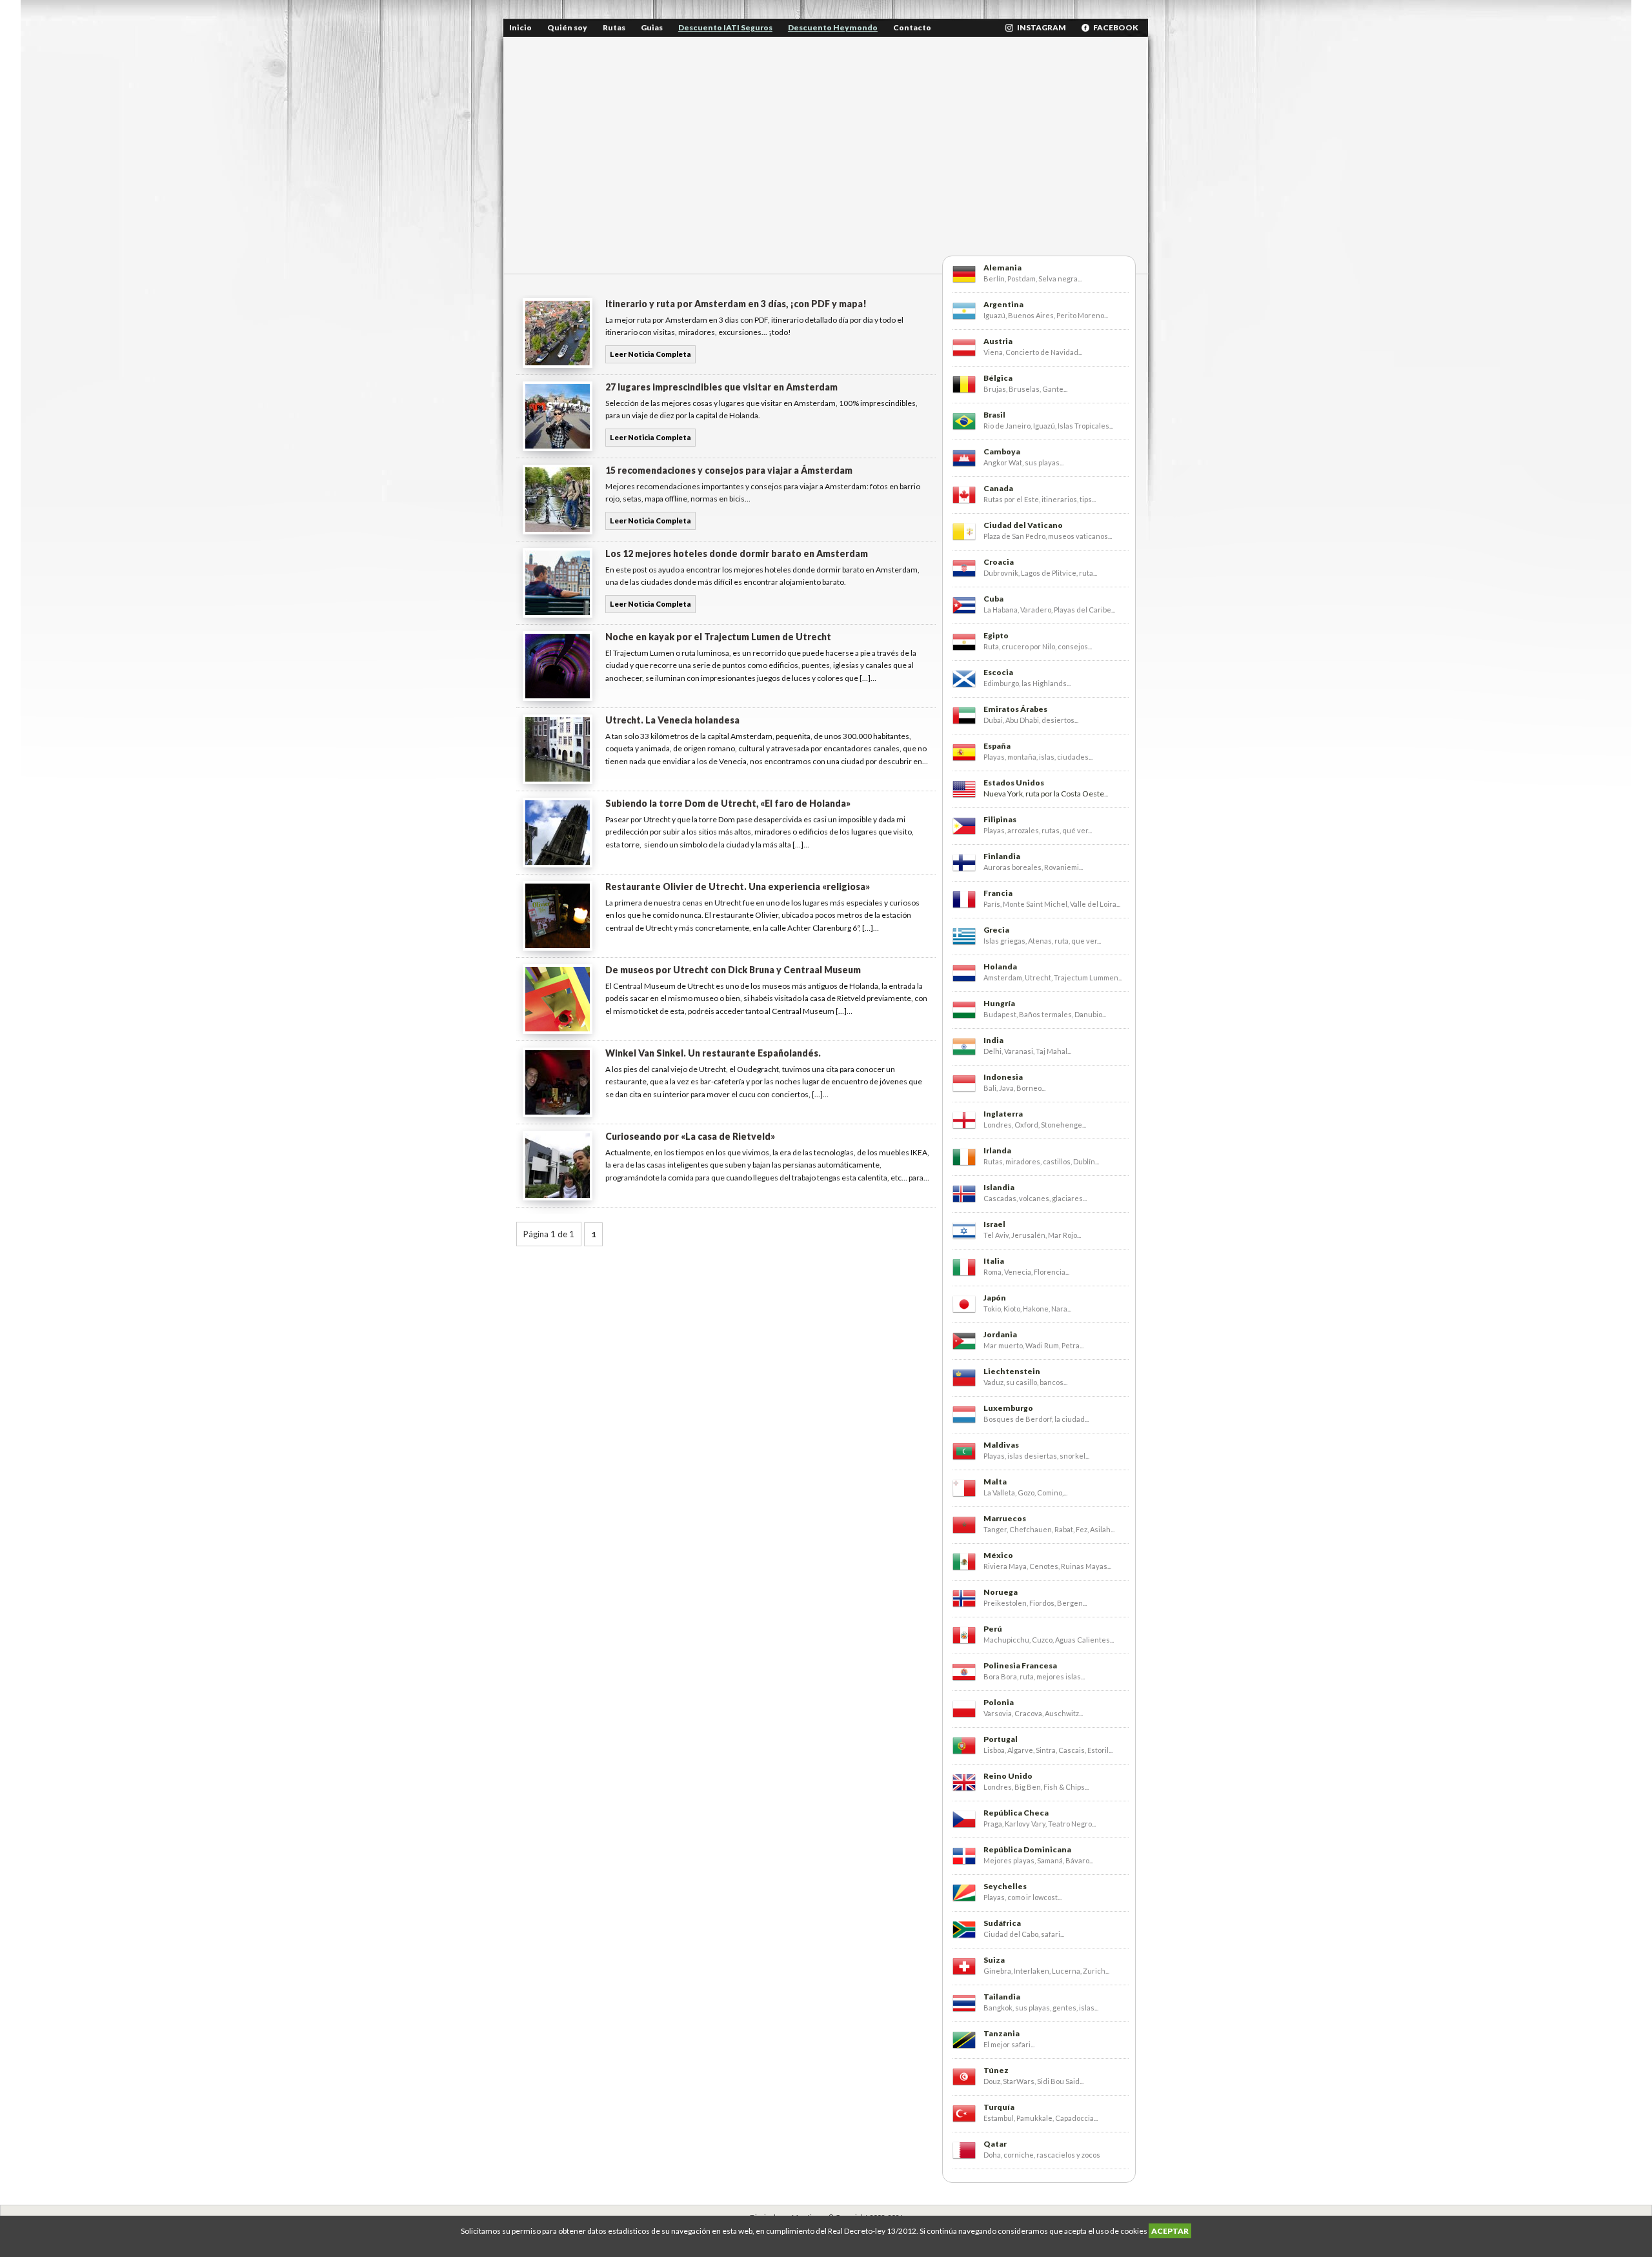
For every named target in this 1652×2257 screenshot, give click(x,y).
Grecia (996, 930)
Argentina (1003, 304)
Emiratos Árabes (1015, 709)
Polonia (999, 1702)
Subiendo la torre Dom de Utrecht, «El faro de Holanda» (728, 803)
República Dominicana (1027, 1849)
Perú (993, 1629)
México (998, 1555)
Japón (995, 1298)
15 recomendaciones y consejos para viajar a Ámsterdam (729, 470)
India (993, 1040)
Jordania (1000, 1334)
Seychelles (1005, 1886)
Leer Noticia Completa (650, 354)
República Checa (1016, 1813)
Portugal (1001, 1739)
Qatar (995, 2144)
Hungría (999, 1003)
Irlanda (997, 1150)
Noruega (1001, 1592)
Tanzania (1002, 2033)
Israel (994, 1224)
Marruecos (1005, 1518)
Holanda (1000, 967)
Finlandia (1002, 856)
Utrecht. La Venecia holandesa (672, 720)
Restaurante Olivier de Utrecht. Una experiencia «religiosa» (738, 886)
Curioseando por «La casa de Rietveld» (690, 1136)
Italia (994, 1261)
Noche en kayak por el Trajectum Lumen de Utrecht (718, 637)
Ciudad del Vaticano (1023, 525)
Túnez (996, 2070)
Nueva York (1003, 794)
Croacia (999, 562)
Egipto (996, 635)
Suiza (994, 1960)
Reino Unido (1008, 1776)
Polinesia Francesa (1020, 1665)
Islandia (999, 1187)
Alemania (1002, 268)
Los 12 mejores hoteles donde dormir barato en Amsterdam (737, 553)
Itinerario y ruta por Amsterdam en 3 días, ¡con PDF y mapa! (736, 304)
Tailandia (1002, 1997)
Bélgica (998, 378)
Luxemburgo (1008, 1408)
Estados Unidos (1014, 783)
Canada (998, 488)
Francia (998, 893)
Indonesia (1003, 1077)
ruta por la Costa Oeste (1065, 794)
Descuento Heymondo (833, 27)
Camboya (1002, 451)
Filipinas (1000, 819)
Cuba (993, 599)
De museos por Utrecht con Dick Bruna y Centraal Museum (733, 970)
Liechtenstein (1012, 1371)
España (997, 746)
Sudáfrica (1002, 1923)
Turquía (999, 2107)
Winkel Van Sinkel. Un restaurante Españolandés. (713, 1053)
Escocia (998, 672)
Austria (998, 341)
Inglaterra (1003, 1114)
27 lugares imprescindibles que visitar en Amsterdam (721, 387)
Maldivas (1001, 1445)
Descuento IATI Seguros (725, 27)
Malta (995, 1482)
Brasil (994, 415)
